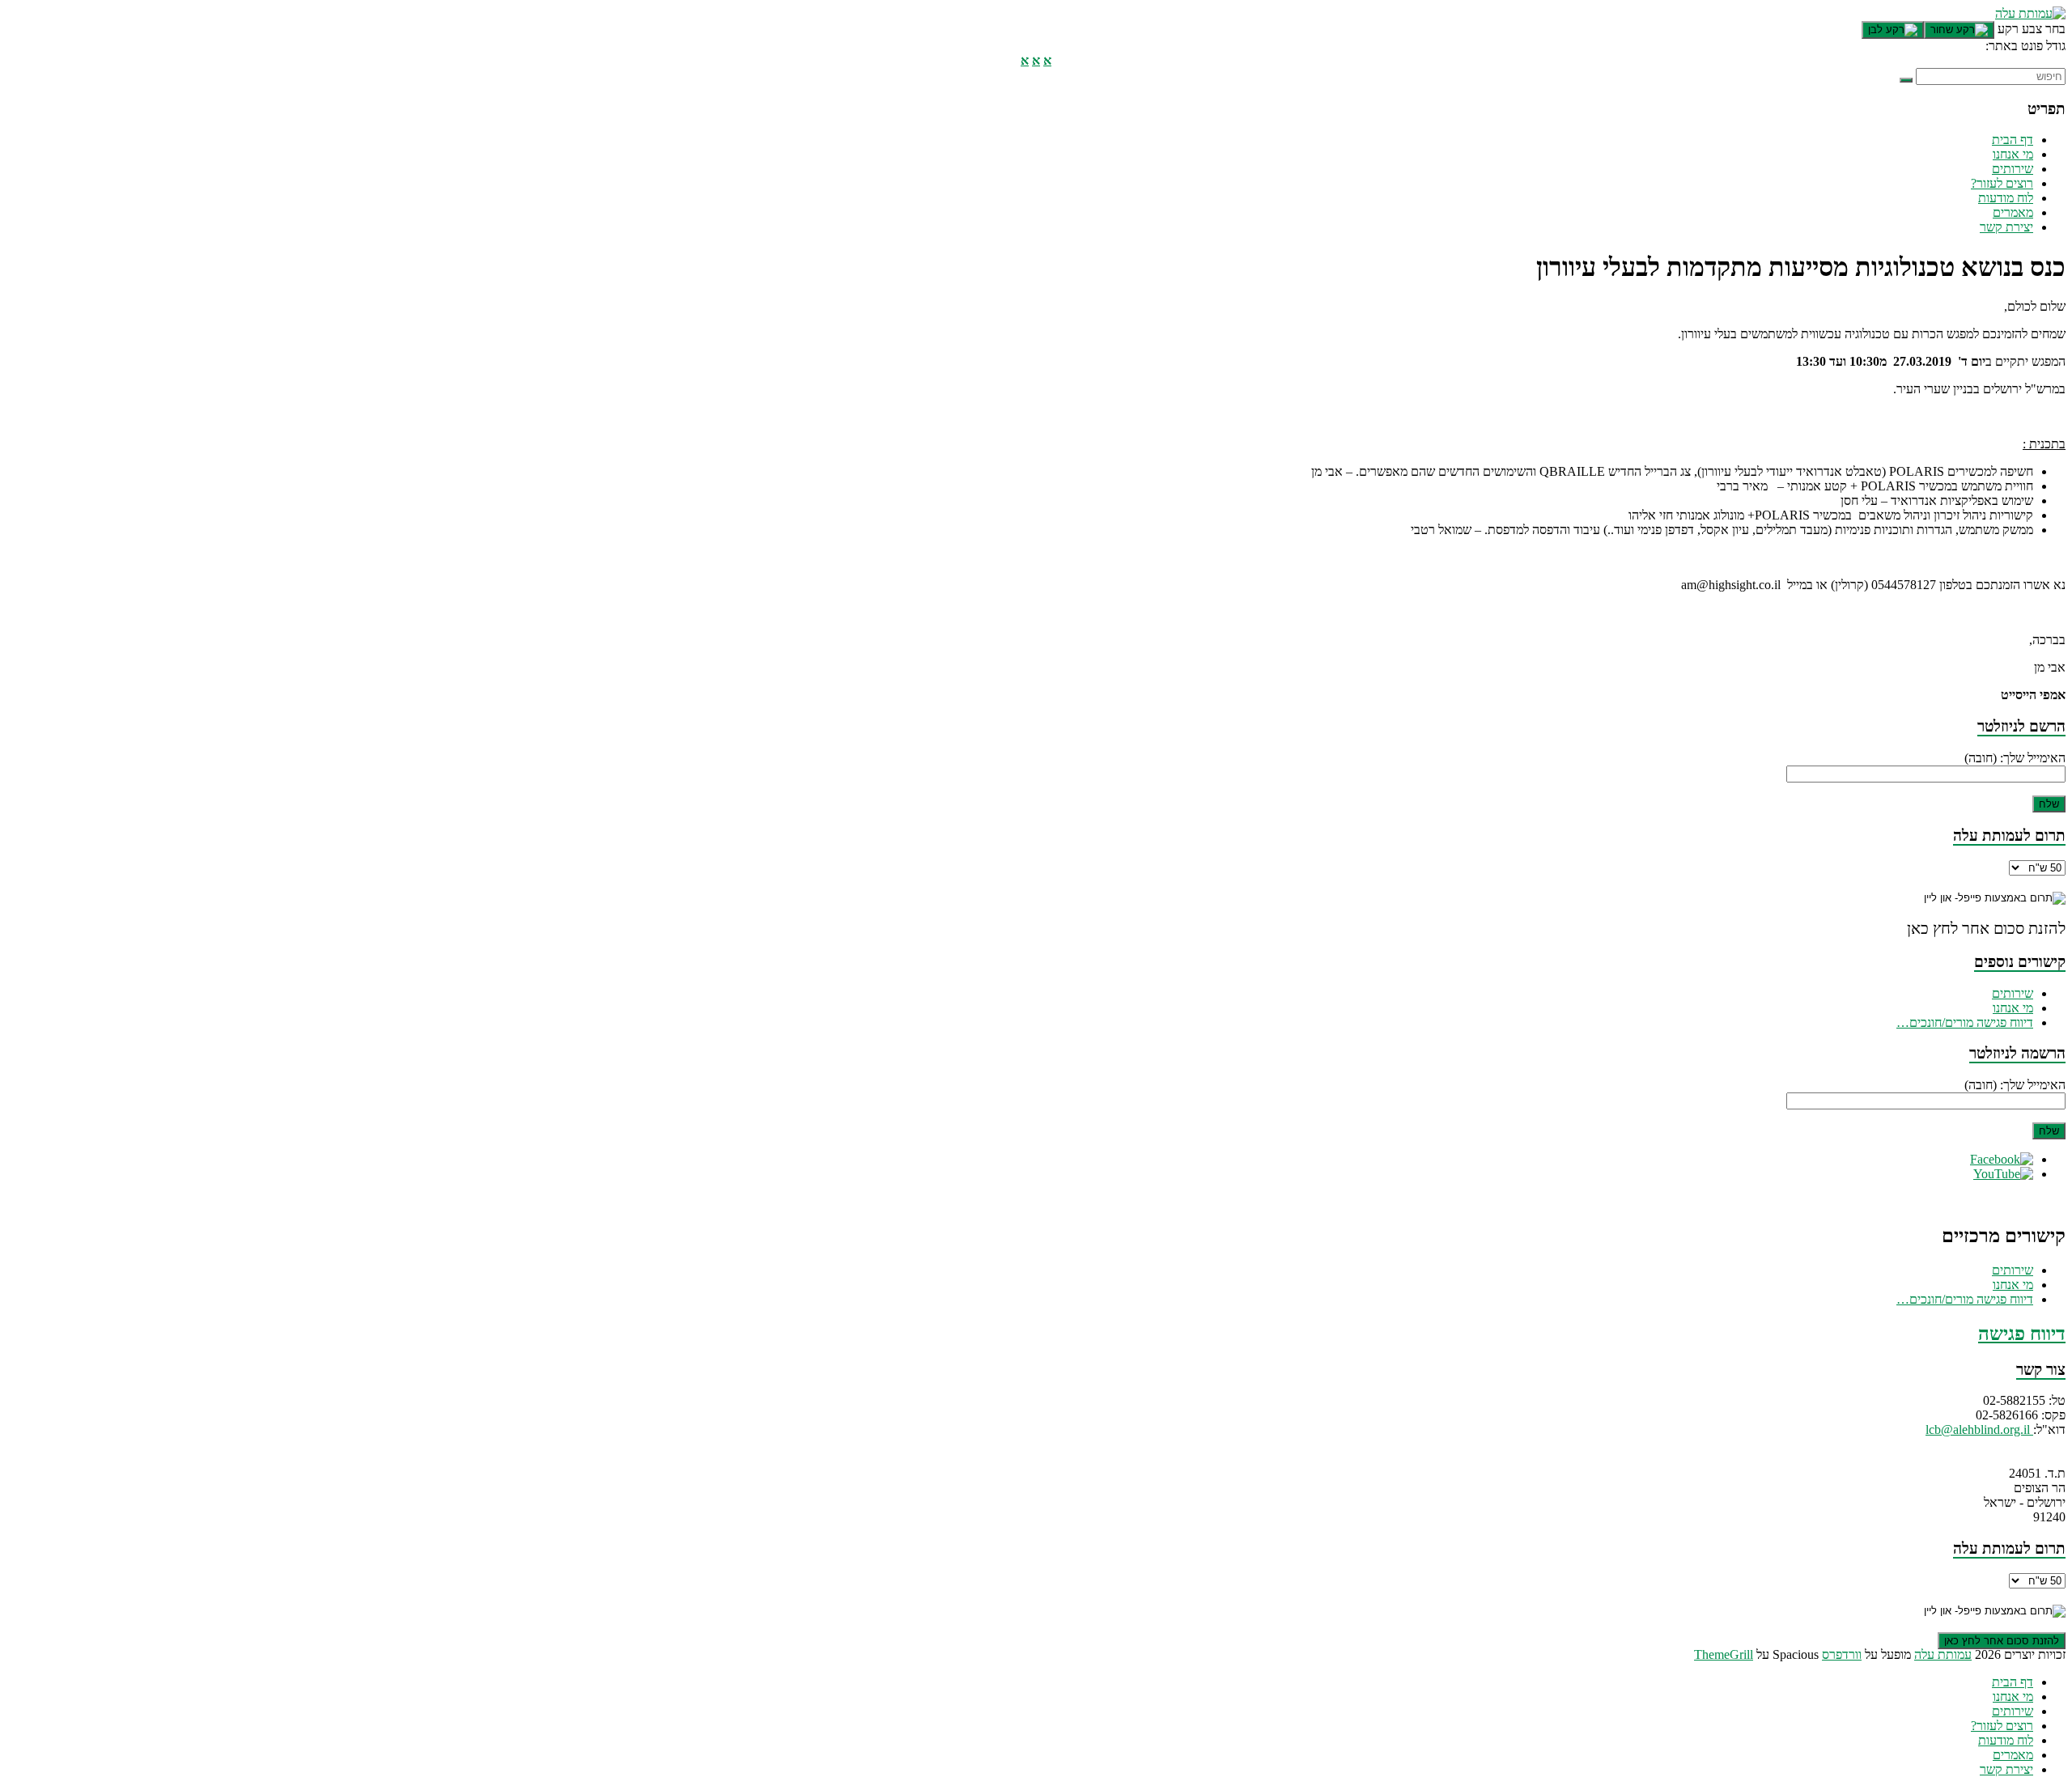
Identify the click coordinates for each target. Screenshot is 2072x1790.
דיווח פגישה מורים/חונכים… (1965, 1022)
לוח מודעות (2006, 198)
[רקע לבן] (1893, 30)
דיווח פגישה (2022, 1334)
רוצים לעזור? (2002, 183)
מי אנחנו (2013, 154)
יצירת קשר (2006, 227)
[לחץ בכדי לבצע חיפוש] (1906, 80)
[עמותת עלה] (2030, 13)
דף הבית (2013, 140)
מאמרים (2013, 212)
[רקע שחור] (1959, 30)
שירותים (2013, 169)
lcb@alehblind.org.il (1979, 1429)
